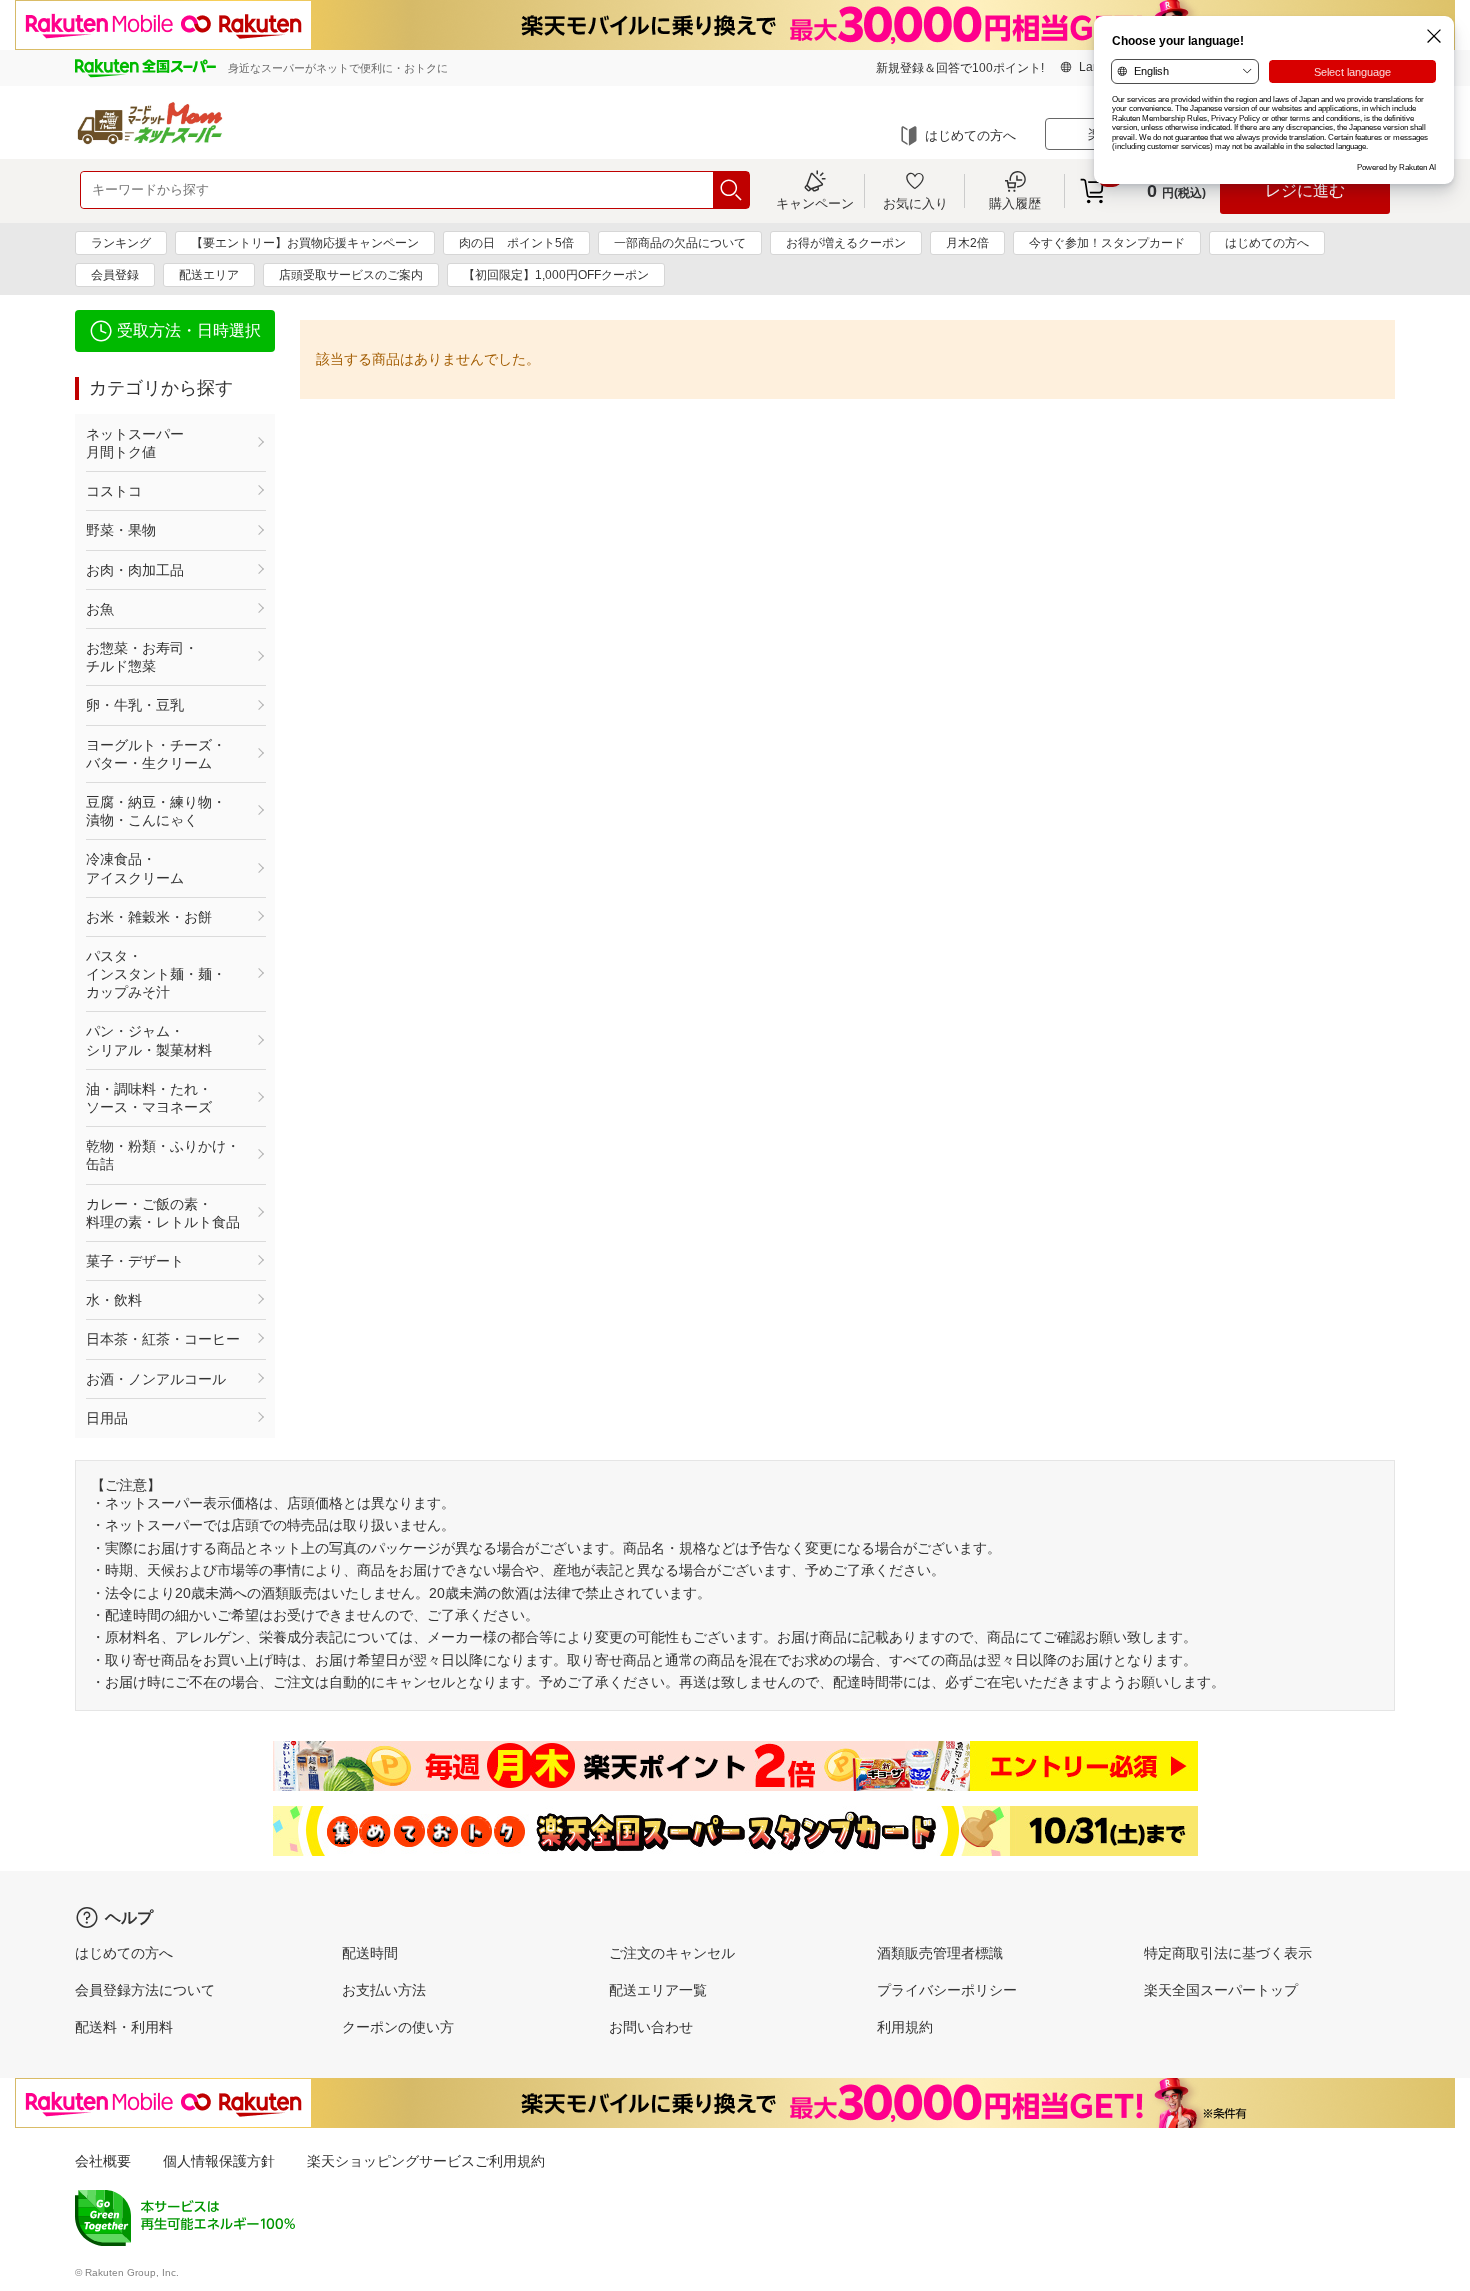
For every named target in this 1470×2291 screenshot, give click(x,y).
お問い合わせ (651, 2027)
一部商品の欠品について (680, 243)
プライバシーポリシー (947, 1990)
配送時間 (370, 1953)
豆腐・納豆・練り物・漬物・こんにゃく (156, 811)
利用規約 (905, 2027)
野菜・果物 (121, 530)
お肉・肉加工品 (135, 570)
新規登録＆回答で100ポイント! (960, 68)
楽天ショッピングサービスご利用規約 (426, 2161)
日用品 (107, 1418)
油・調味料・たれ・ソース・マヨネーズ (149, 1098)
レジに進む (1305, 190)
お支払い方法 (384, 1990)
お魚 (100, 609)
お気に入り (915, 203)
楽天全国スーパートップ (1221, 1990)
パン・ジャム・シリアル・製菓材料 (149, 1040)
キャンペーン (815, 203)
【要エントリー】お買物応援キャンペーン (305, 243)
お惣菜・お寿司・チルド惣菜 (142, 657)
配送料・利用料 (124, 2027)
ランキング (121, 243)
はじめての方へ (970, 135)
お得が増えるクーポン (846, 243)
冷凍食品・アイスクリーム (135, 868)
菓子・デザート (135, 1261)
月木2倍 (967, 243)
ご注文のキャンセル (672, 1953)
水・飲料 (114, 1300)
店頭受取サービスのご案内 (351, 275)
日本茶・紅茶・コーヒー (163, 1339)
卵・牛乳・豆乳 (135, 705)
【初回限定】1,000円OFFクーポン (556, 275)
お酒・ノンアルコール (156, 1379)
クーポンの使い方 (398, 2027)
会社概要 (103, 2161)
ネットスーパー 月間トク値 (163, 443)
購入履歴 (1015, 203)
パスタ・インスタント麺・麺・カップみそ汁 (156, 974)
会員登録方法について (145, 1990)
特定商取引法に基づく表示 (1228, 1953)
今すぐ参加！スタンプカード (1107, 243)
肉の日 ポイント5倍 (516, 243)
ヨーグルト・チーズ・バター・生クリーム (156, 754)
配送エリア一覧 (658, 1990)
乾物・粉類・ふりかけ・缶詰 (163, 1155)
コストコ (114, 491)
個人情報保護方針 (219, 2161)
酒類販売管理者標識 (940, 1953)
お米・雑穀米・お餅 (149, 917)
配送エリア (209, 275)
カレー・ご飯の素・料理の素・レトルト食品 (163, 1213)
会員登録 (115, 275)
